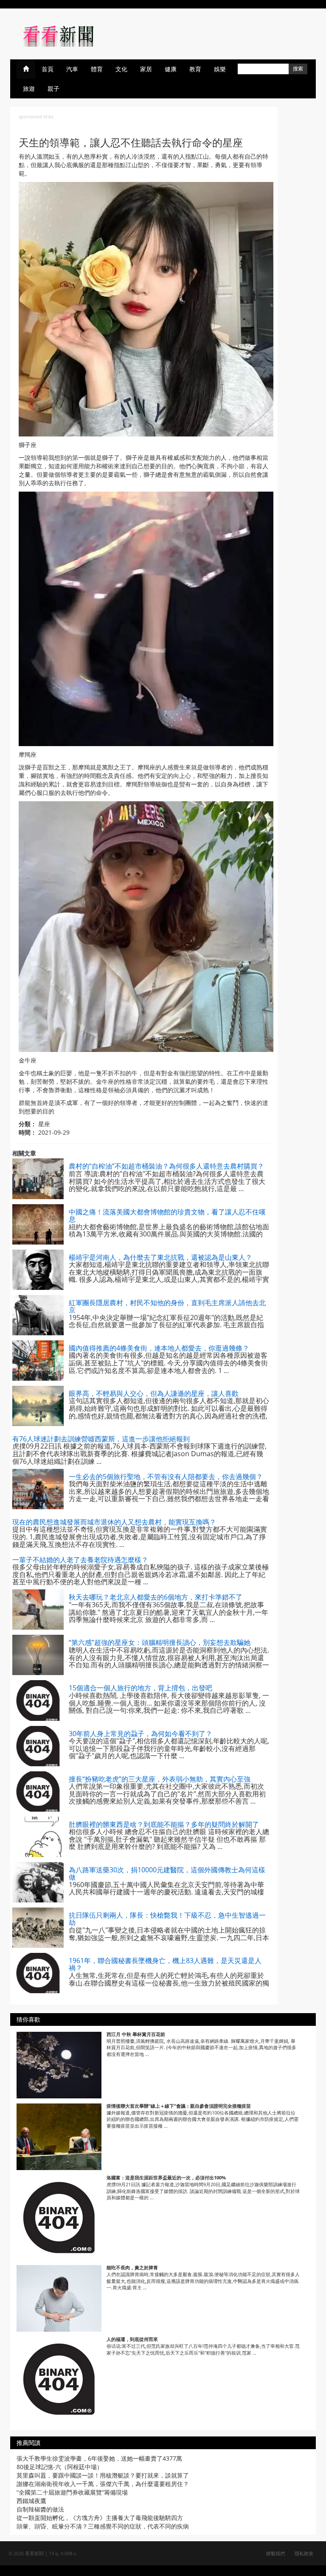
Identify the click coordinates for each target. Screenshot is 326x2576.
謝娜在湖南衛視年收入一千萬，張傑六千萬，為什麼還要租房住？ (103, 2484)
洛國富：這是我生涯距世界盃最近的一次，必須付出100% (166, 2177)
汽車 (72, 69)
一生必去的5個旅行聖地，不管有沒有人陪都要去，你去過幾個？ (166, 1477)
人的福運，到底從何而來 (132, 2339)
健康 (171, 69)
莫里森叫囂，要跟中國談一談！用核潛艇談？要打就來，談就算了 (103, 2475)
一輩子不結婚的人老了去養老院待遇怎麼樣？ (80, 1560)
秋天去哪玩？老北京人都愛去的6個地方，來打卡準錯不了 (156, 1597)
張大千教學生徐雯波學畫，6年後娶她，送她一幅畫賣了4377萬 (99, 2458)
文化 (121, 69)
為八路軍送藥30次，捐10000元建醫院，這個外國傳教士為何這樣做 (167, 1874)
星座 (44, 1124)
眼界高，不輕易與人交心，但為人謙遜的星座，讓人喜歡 (154, 1393)
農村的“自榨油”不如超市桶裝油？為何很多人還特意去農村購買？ (166, 1166)
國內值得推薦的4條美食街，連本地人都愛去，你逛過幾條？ (159, 1348)
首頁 (48, 69)
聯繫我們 (275, 2553)
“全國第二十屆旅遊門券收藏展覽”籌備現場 (72, 2492)
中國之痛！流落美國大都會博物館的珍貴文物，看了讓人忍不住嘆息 (167, 1216)
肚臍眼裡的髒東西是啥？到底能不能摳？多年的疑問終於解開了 (164, 1824)
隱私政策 (304, 2553)
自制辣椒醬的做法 (40, 2509)
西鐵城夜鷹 (31, 2501)
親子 (53, 88)
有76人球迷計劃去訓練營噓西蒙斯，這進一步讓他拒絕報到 (101, 1439)
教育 (195, 69)
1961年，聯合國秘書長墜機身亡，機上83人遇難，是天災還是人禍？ (165, 1964)
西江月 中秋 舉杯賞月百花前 (136, 2034)
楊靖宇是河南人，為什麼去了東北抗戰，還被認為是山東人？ (160, 1257)
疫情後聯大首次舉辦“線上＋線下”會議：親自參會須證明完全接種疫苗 (179, 2106)
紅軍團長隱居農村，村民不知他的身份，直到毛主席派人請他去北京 (167, 1306)
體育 (97, 69)
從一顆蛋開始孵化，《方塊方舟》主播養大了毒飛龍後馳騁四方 (100, 2518)
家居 (146, 69)
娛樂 (220, 69)
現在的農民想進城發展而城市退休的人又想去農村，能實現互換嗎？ (114, 1522)
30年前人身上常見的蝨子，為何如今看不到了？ (141, 1734)
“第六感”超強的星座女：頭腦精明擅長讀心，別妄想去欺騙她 (160, 1642)
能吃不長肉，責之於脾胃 (132, 2267)
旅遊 (29, 88)
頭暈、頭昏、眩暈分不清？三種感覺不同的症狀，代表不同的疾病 (103, 2526)
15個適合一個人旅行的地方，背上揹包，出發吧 (141, 1688)
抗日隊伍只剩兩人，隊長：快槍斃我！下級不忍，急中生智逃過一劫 (167, 1919)
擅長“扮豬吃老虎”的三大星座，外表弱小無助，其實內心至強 (160, 1779)
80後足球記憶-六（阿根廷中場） (60, 2467)
